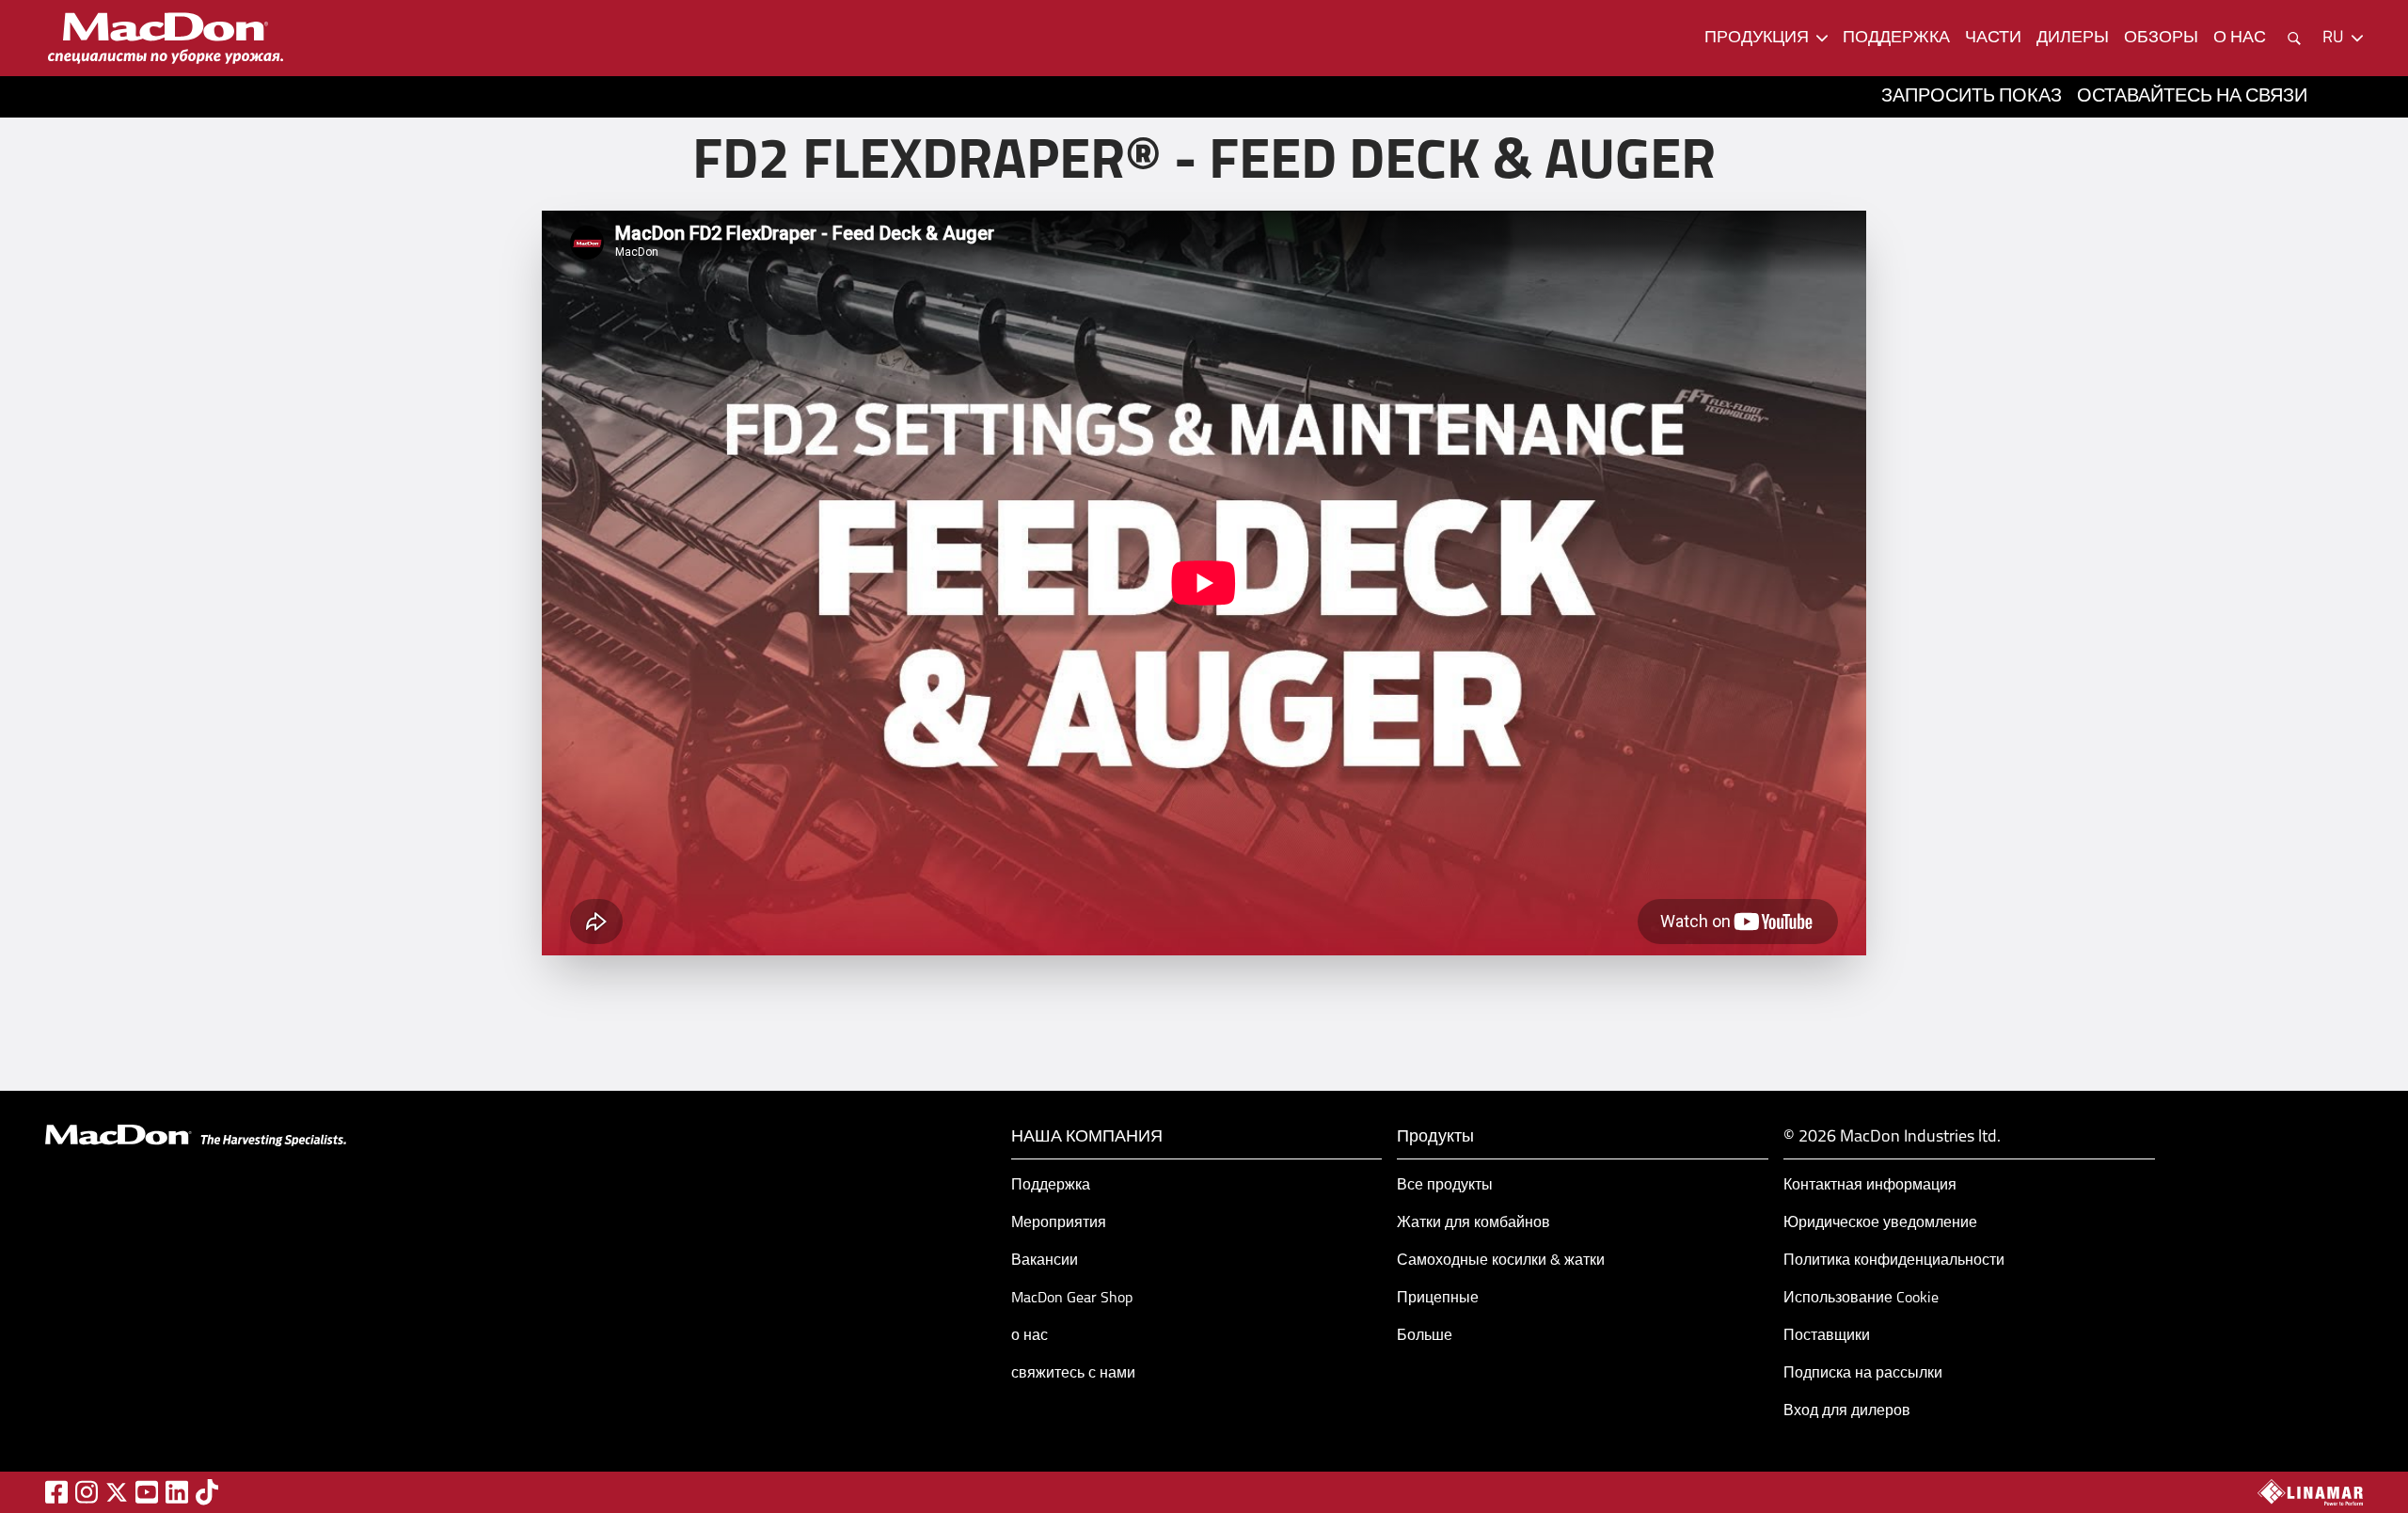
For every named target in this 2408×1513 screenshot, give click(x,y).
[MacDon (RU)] (166, 38)
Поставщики (1827, 1336)
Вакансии (1045, 1261)
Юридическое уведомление (1880, 1223)
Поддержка (1051, 1186)
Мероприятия (1059, 1223)
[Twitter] (117, 1492)
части (1993, 39)
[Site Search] (2294, 39)
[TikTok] (207, 1492)
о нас (2240, 39)
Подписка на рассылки (1863, 1374)
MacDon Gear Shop (1072, 1299)
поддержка (1896, 39)
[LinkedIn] (177, 1492)
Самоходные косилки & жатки (1501, 1261)
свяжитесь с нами (1073, 1374)
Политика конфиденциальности (1894, 1261)
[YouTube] (147, 1492)
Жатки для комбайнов (1473, 1223)
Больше (1425, 1336)
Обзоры (2161, 39)
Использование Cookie (1861, 1299)
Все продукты (1445, 1186)
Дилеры (2073, 39)
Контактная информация (1870, 1186)
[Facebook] (56, 1492)
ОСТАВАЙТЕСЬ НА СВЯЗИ (2192, 97)
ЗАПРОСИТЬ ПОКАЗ (1972, 97)
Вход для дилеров (1847, 1411)
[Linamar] (2310, 1492)
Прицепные (1438, 1299)
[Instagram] (87, 1492)
